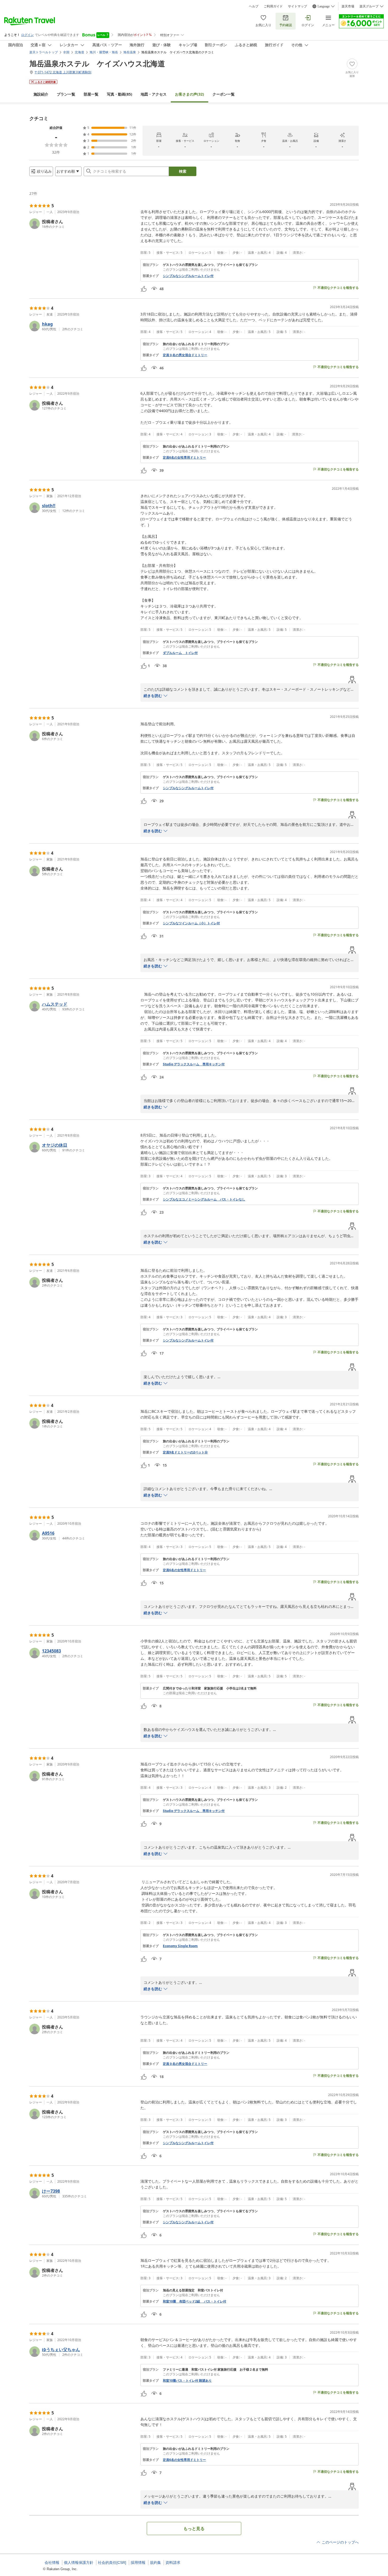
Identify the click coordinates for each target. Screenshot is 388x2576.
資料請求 (173, 2563)
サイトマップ (297, 6)
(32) (190, 94)
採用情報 (138, 2563)
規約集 (155, 2563)
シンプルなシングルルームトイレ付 (188, 276)
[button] (83, 224)
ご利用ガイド (273, 6)
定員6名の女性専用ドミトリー (184, 458)
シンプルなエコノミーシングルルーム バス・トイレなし (204, 1199)
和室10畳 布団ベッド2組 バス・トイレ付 (195, 2301)
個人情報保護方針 (79, 2563)
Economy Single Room (180, 1946)
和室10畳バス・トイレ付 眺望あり (187, 2381)
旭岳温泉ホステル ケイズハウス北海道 (97, 63)
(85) (120, 94)
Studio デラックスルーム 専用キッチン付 (194, 1064)
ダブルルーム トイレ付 (180, 653)
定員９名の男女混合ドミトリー (185, 355)
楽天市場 (348, 6)
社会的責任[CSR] (112, 2563)
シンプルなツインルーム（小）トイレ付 (191, 923)
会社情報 (52, 2563)
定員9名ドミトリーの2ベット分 (185, 1452)
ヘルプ (254, 6)
